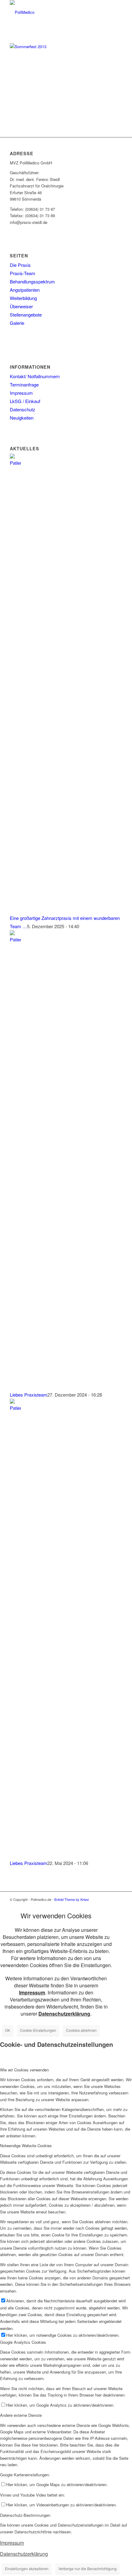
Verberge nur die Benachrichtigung (87, 2568)
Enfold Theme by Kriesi (72, 1899)
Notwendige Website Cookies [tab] (26, 2145)
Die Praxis (20, 265)
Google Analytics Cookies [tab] (23, 2342)
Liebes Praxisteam (29, 1395)
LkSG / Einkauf (25, 401)
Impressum (21, 393)
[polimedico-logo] (55, 12)
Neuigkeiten (22, 418)
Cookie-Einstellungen (38, 2030)
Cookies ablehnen (81, 2030)
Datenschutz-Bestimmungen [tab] (25, 2515)
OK (8, 2030)
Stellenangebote (26, 315)
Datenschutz (23, 409)
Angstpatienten (25, 290)
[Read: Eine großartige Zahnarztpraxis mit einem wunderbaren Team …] (15, 463)
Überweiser (21, 306)
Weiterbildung (23, 298)
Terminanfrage (24, 384)
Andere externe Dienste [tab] (21, 2415)
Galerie (17, 323)
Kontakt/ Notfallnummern (35, 376)
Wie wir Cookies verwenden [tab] (24, 2070)
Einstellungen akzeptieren (27, 2568)
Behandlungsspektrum (32, 281)
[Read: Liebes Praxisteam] (15, 939)
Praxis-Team (23, 273)
